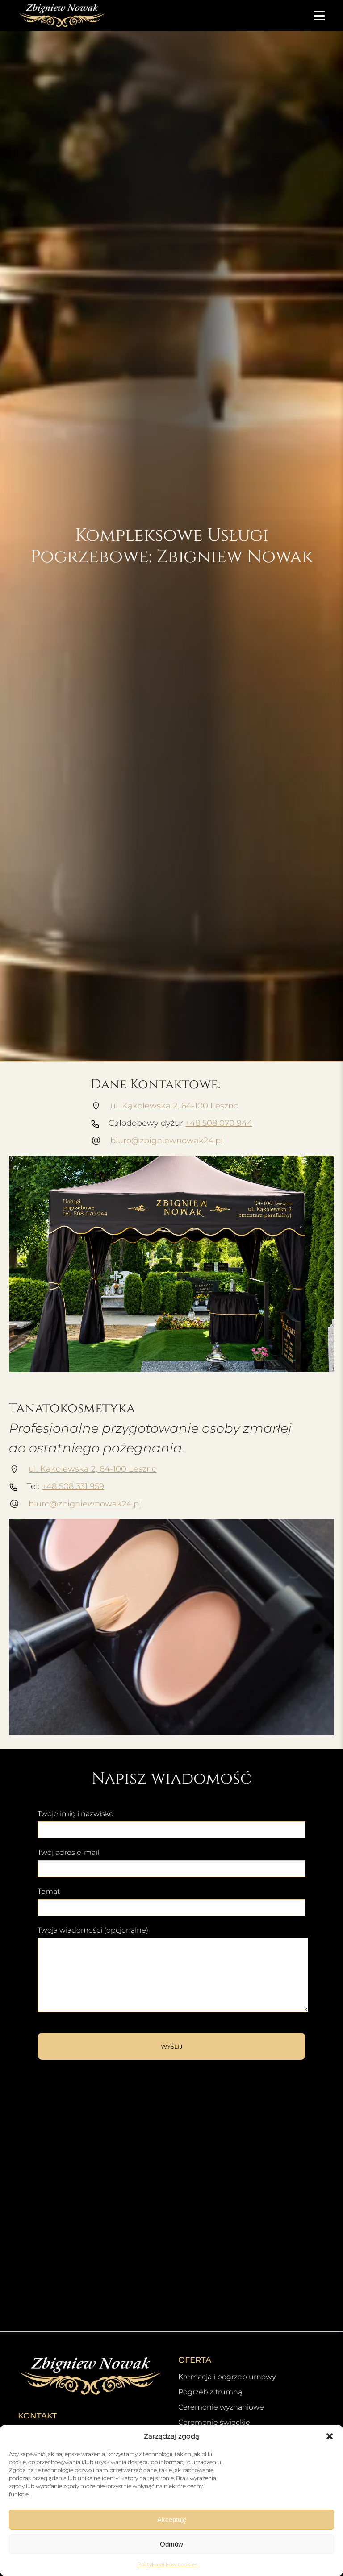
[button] (330, 2436)
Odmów (171, 2544)
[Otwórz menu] (320, 16)
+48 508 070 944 (219, 1123)
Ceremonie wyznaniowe (221, 2407)
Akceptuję (172, 2520)
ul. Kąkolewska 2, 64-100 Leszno (174, 1106)
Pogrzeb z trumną (210, 2392)
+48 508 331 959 (73, 1486)
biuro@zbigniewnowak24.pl (167, 1141)
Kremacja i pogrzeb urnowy (227, 2377)
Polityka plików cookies (167, 2564)
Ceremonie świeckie (214, 2422)
